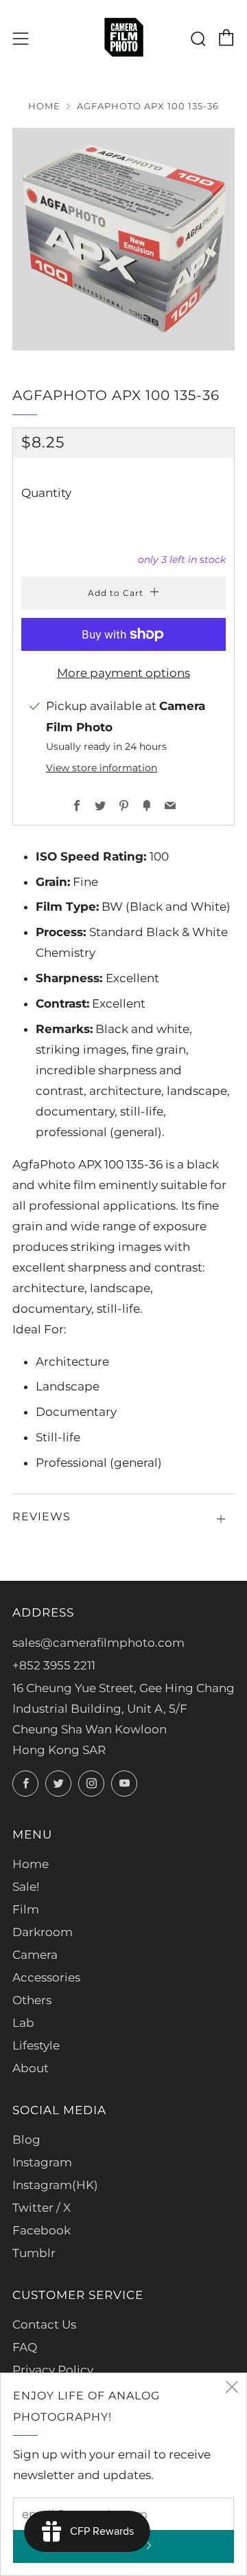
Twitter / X (42, 2208)
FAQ (25, 2347)
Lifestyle (36, 2045)
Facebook (42, 2230)
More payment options (123, 673)
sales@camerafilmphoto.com (98, 1643)
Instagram (42, 2162)
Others (32, 2000)
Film (26, 1909)
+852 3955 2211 (54, 1665)
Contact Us (44, 2324)
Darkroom (43, 1932)
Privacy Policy (53, 2370)
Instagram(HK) (55, 2185)
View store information (102, 768)
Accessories (46, 1977)
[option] (123, 239)
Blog (26, 2140)
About (31, 2068)
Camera (35, 1955)
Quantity (46, 493)
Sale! (26, 1887)
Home (44, 106)
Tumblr (34, 2253)
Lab (23, 2023)
